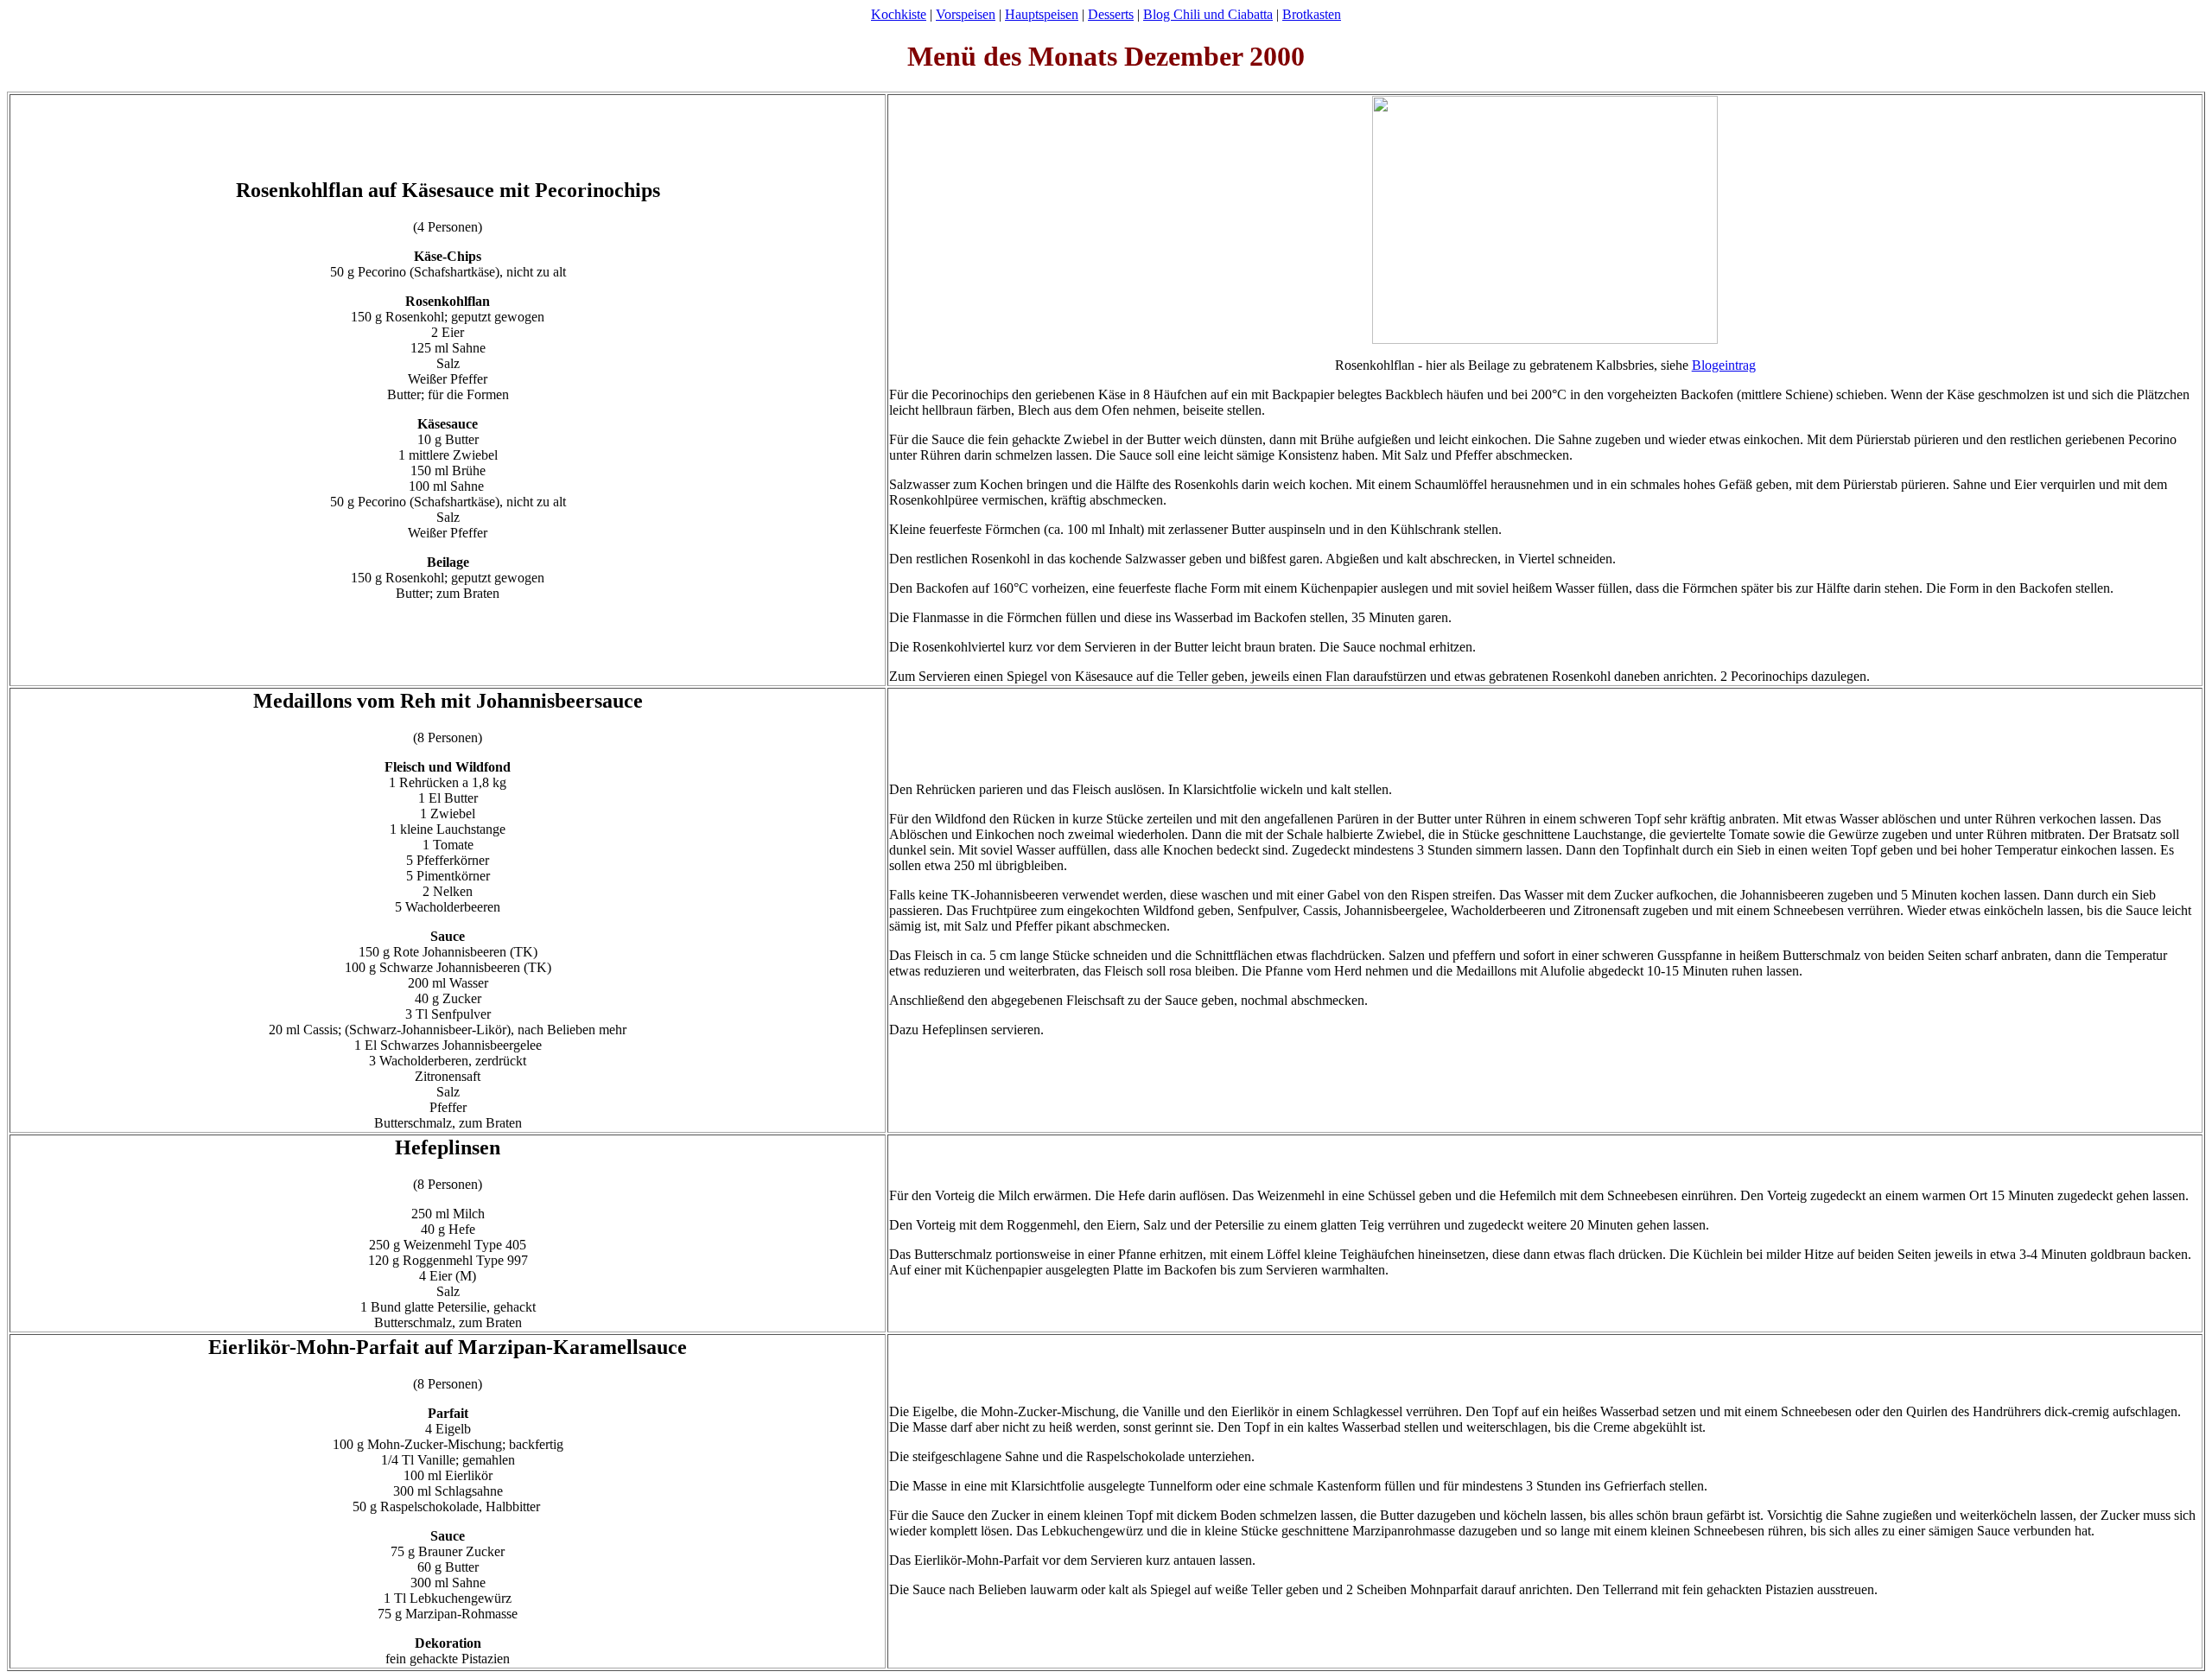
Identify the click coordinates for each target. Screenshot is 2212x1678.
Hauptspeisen (1042, 14)
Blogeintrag (1724, 365)
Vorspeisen (966, 14)
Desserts (1111, 14)
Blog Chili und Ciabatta (1208, 14)
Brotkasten (1312, 14)
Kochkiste (899, 14)
